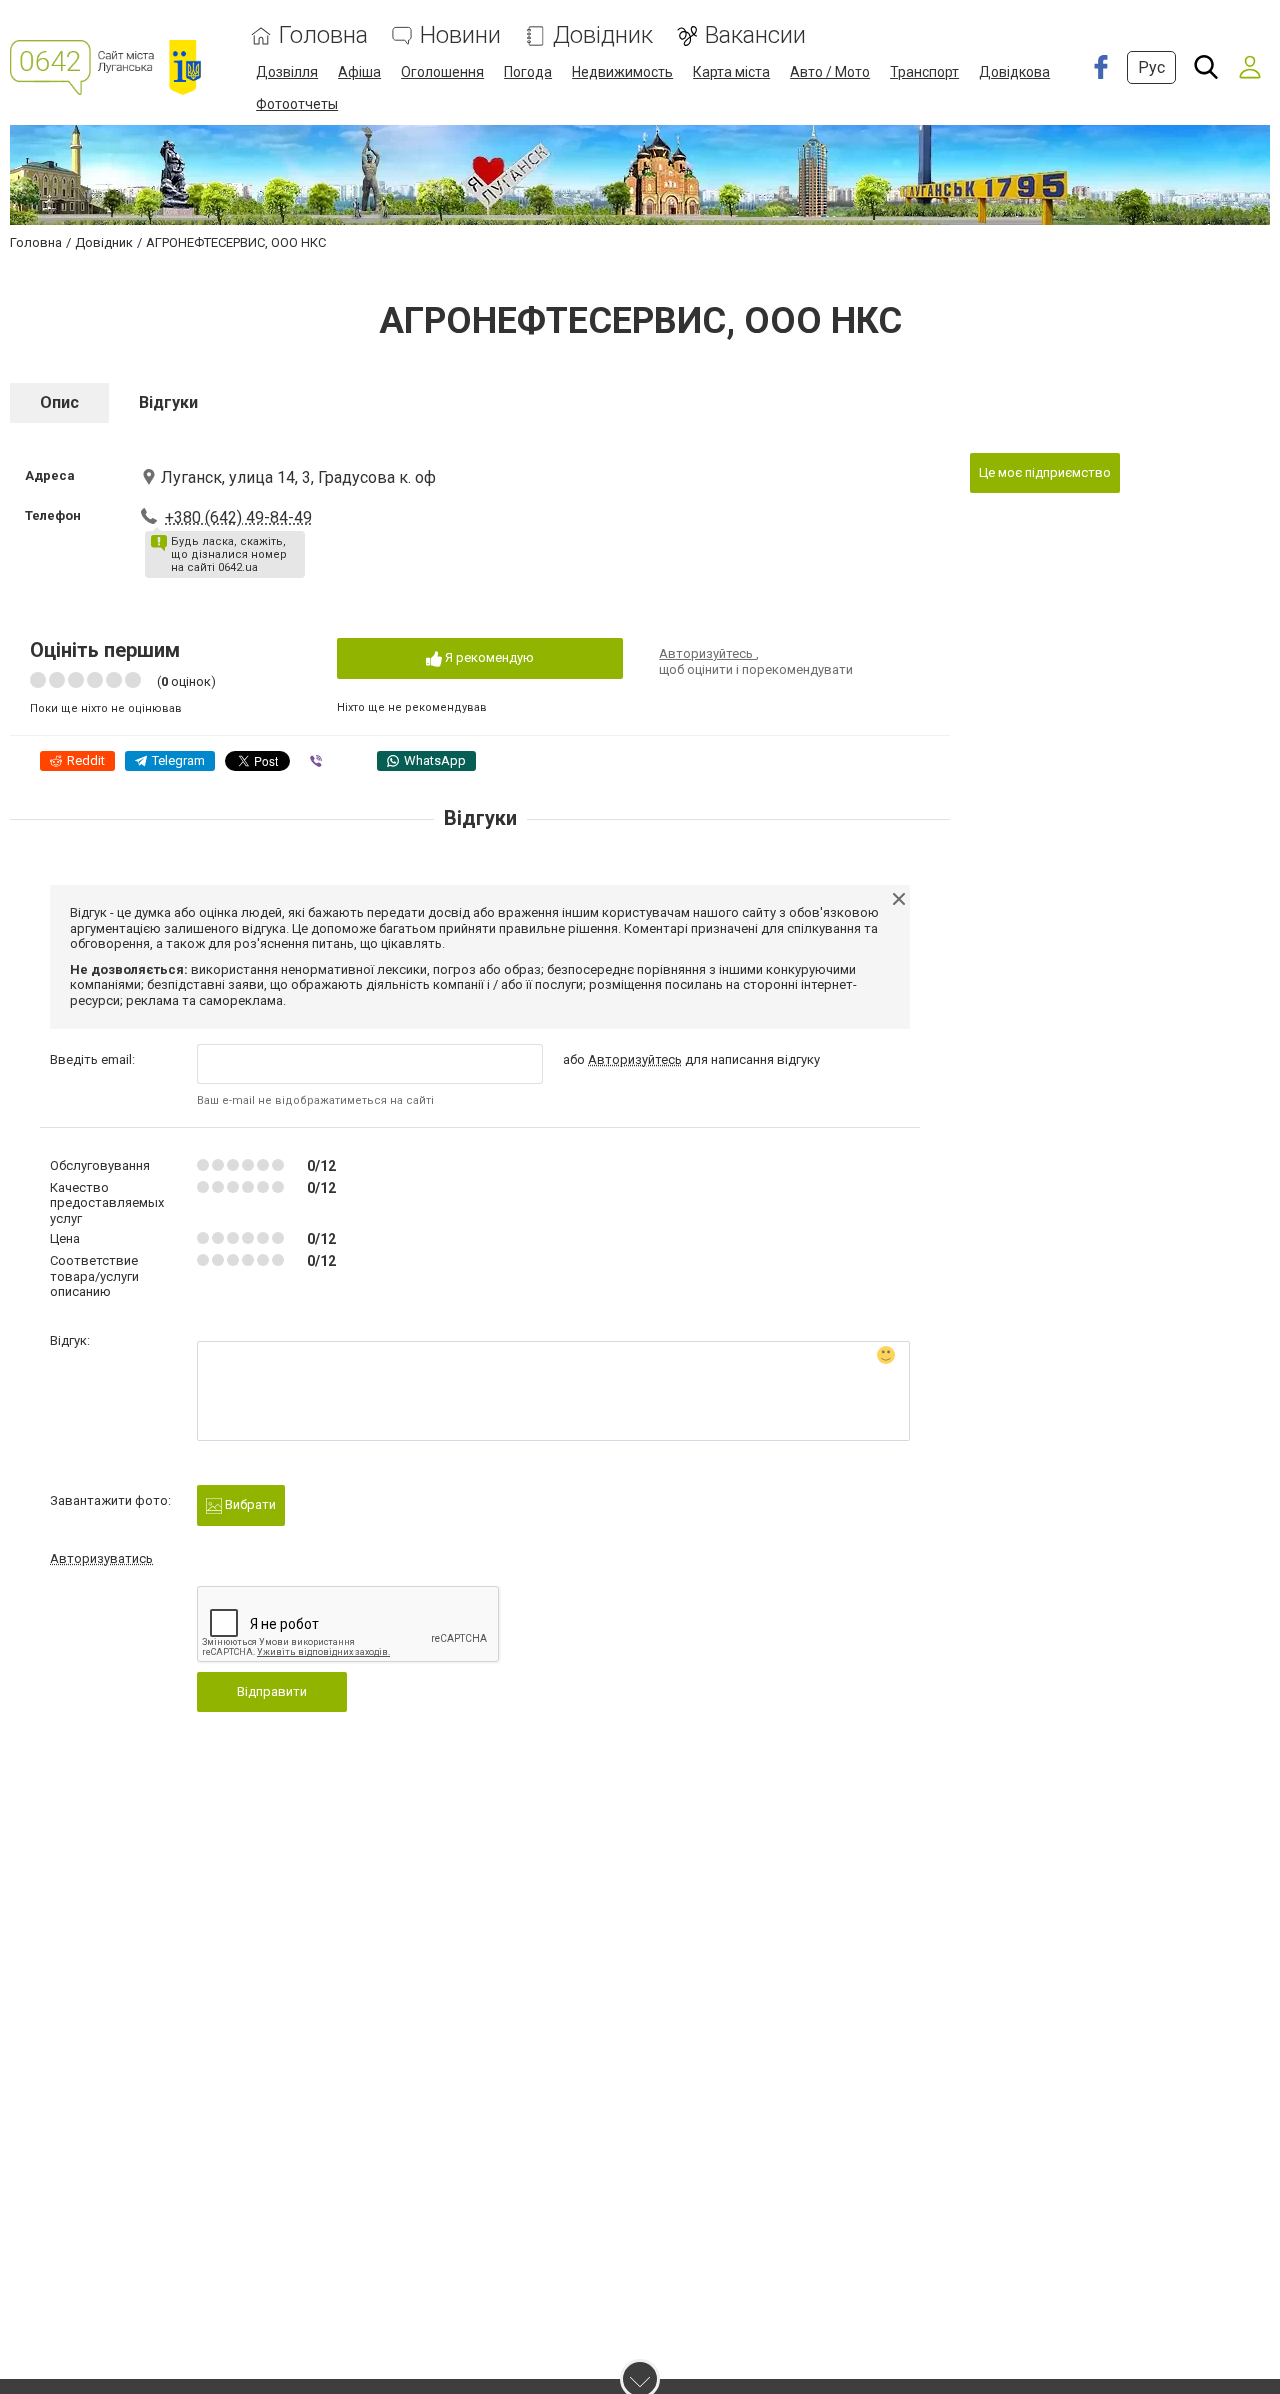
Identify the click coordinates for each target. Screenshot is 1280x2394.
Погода (528, 72)
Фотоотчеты (297, 104)
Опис (59, 402)
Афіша (359, 72)
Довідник (603, 35)
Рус (1151, 67)
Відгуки (168, 402)
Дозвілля (287, 72)
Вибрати (249, 1504)
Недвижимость (622, 72)
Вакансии (755, 35)
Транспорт (924, 72)
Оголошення (442, 72)
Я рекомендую (488, 657)
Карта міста (731, 72)
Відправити (272, 1691)
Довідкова (1014, 72)
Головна (323, 35)
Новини (460, 35)
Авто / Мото (830, 72)
